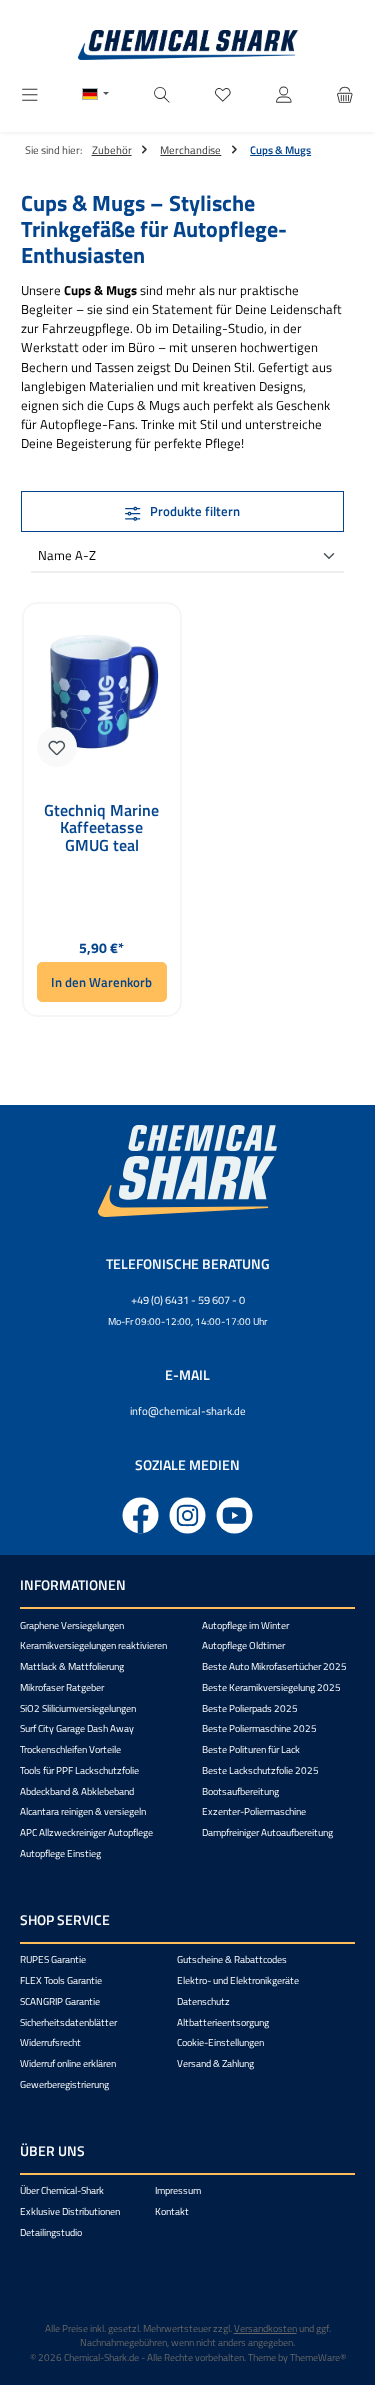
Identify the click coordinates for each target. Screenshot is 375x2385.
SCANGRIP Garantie (60, 2001)
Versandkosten (265, 2328)
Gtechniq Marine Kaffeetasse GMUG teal (101, 828)
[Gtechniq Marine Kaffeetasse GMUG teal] (102, 692)
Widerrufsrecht (50, 2042)
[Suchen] (162, 95)
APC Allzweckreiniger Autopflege (86, 1832)
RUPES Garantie (53, 1959)
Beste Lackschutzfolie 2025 (260, 1770)
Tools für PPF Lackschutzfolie (79, 1770)
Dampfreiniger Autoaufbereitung (267, 1832)
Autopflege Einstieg (60, 1853)
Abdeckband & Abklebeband (77, 1791)
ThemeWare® (318, 2357)
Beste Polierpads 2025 (250, 1708)
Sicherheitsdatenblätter (68, 2022)
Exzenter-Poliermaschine (254, 1811)
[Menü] (30, 95)
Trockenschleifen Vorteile (70, 1749)
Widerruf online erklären (68, 2063)
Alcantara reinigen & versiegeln (83, 1811)
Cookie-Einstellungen (220, 2042)
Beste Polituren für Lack (251, 1749)
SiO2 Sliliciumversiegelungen (78, 1708)
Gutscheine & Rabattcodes (232, 1959)
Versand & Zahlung (215, 2063)
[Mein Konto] (284, 95)
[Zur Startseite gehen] (188, 45)
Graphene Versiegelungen (72, 1625)
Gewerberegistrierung (64, 2084)
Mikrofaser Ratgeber (62, 1687)
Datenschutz (203, 2001)
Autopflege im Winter (245, 1625)
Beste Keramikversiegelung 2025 (271, 1687)
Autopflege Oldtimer (243, 1645)
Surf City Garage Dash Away (77, 1728)
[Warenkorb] (345, 95)
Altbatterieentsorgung (223, 2022)
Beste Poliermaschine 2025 (259, 1728)
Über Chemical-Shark (62, 2190)
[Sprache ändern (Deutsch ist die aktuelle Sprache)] (95, 96)
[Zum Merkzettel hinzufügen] (57, 747)
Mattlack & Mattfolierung (72, 1666)
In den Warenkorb (101, 982)
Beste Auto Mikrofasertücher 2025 (274, 1666)
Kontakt (172, 2211)
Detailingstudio (51, 2232)
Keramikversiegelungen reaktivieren (93, 1645)
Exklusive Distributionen (70, 2211)
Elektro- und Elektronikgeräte (238, 1980)
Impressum (178, 2190)
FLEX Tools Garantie (61, 1980)
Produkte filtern (193, 511)
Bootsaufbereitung (240, 1791)
